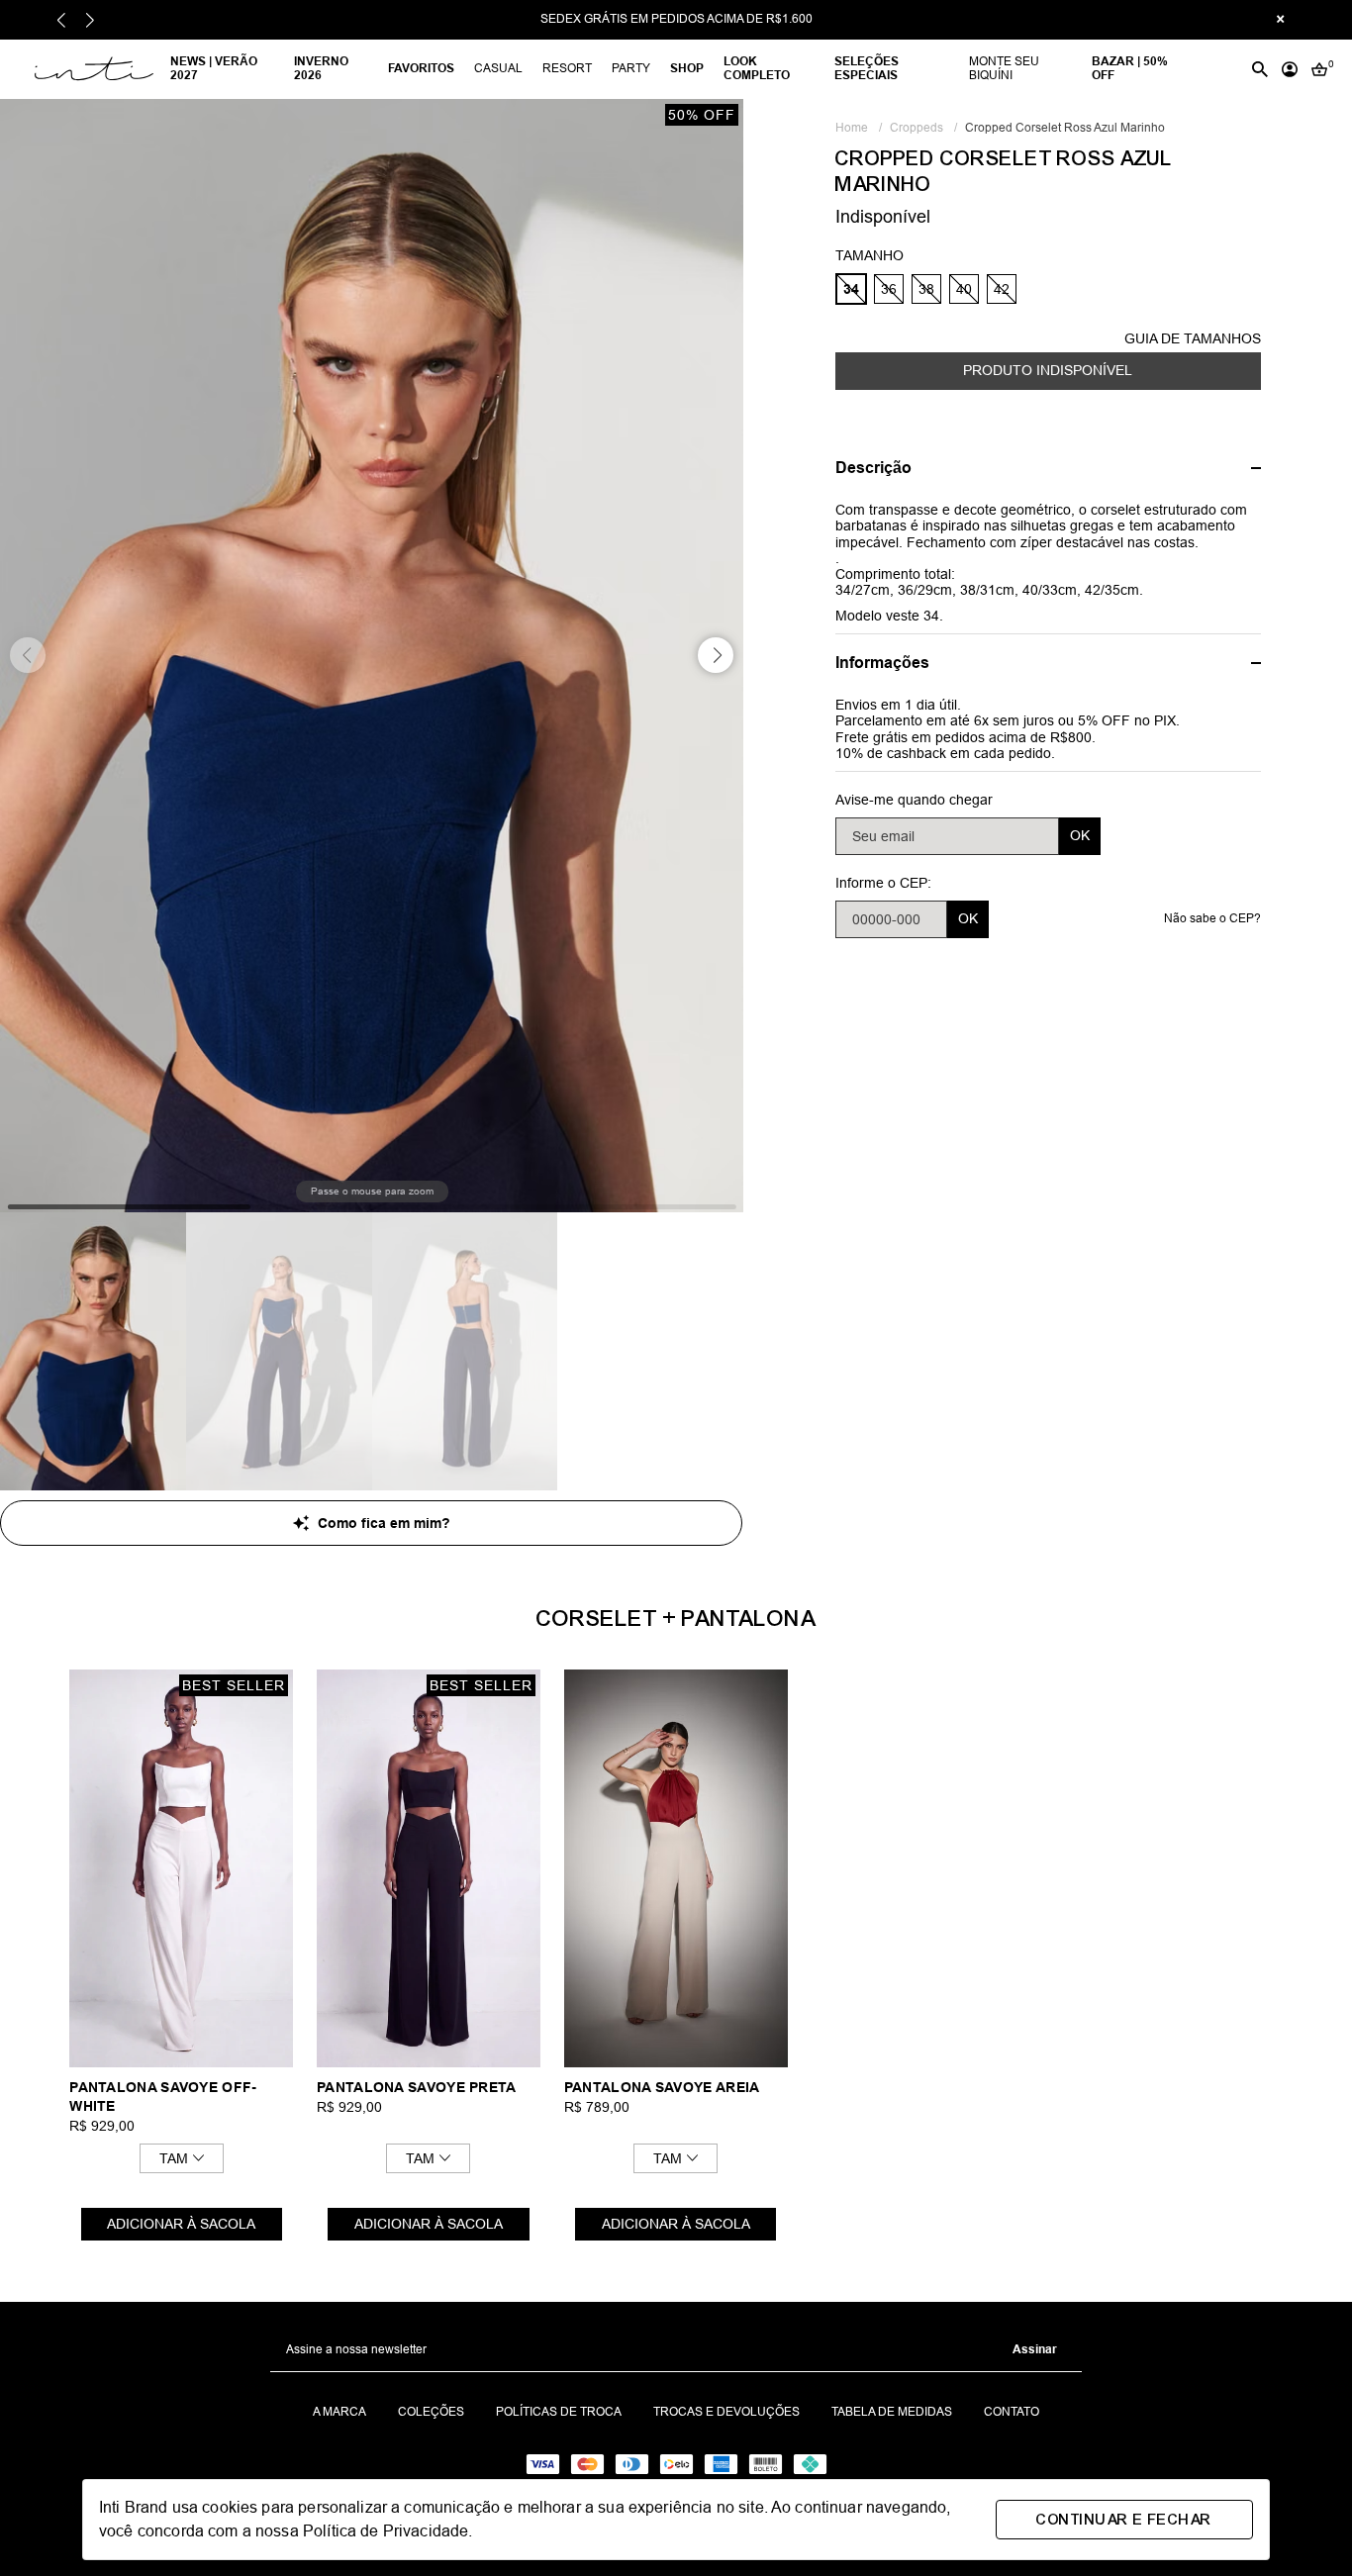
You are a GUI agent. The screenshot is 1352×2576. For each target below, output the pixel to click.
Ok (1080, 835)
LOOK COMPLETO (757, 68)
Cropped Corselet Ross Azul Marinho (1065, 128)
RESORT (567, 68)
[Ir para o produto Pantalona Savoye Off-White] (181, 1868)
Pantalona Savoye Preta (417, 2087)
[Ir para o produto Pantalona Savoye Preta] (429, 1868)
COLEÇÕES (431, 2412)
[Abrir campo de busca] (1260, 69)
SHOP (687, 68)
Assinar (1035, 2349)
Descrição (873, 467)
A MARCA (339, 2412)
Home (859, 128)
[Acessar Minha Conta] (1290, 69)
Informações (882, 663)
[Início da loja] (92, 69)
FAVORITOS (421, 68)
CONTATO (1012, 2412)
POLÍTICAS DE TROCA (559, 2412)
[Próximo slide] (90, 20)
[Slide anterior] (62, 20)
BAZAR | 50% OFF (1130, 68)
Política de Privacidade (386, 2531)
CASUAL (498, 68)
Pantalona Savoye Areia (662, 2087)
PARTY (631, 68)
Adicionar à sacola (181, 2224)
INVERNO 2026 (321, 68)
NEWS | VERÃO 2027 (214, 68)
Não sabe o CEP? (1212, 918)
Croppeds (923, 128)
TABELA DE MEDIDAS (892, 2412)
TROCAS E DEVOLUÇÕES (726, 2412)
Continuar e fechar (1124, 2520)
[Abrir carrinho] (1319, 69)
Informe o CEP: (883, 882)
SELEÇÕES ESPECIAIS (867, 68)
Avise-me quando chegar (914, 799)
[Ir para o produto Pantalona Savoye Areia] (676, 1868)
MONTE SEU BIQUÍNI (1004, 68)
